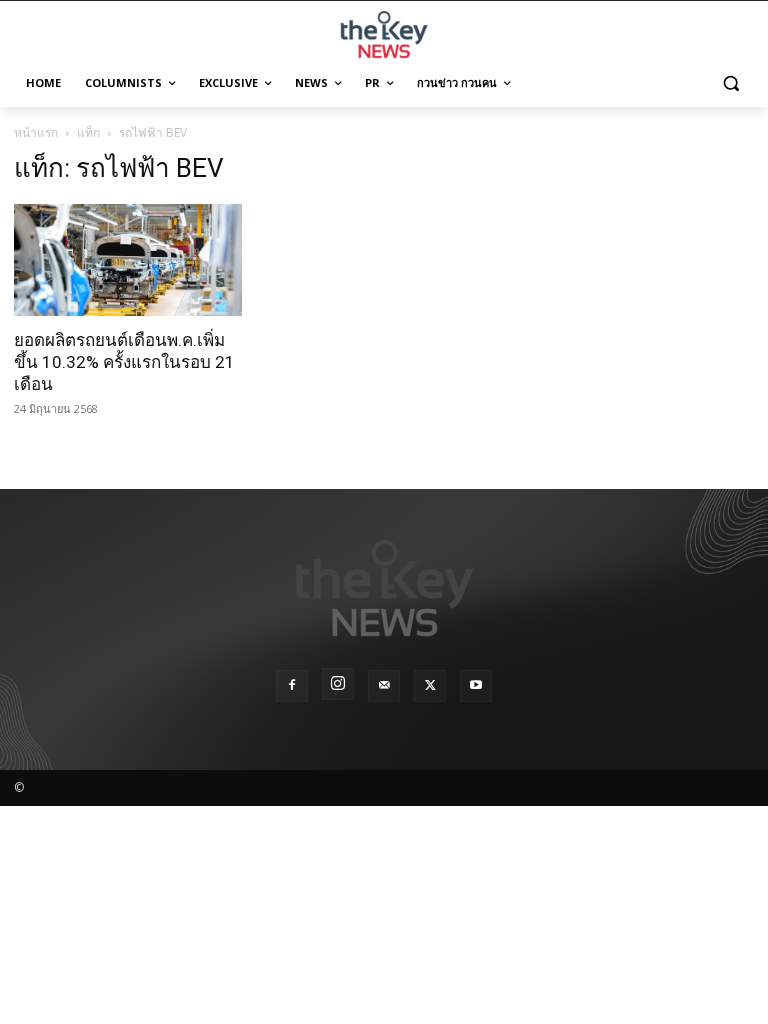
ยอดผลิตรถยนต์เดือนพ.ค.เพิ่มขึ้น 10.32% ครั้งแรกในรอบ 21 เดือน (124, 362)
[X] (430, 686)
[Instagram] (338, 684)
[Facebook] (292, 686)
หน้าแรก (36, 132)
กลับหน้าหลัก (392, 971)
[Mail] (384, 686)
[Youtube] (476, 686)
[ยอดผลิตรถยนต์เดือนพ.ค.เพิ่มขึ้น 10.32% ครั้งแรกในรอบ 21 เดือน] (128, 260)
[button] (730, 83)
